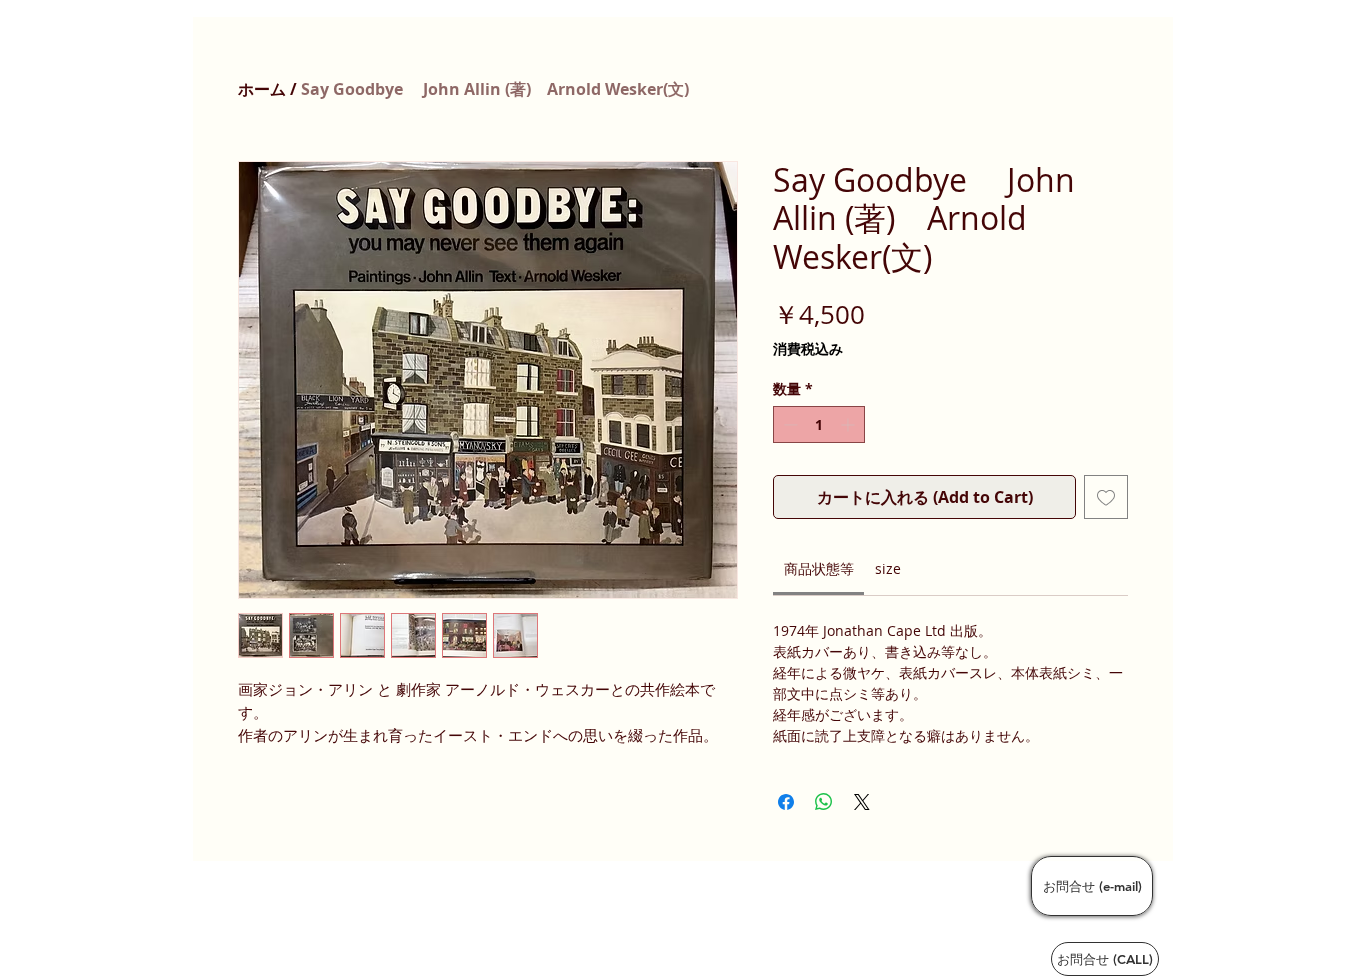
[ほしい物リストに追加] (1106, 497)
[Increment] (849, 424)
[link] (819, 568)
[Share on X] (862, 802)
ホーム (262, 89)
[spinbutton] (819, 424)
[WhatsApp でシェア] (824, 802)
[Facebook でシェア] (786, 802)
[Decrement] (788, 424)
